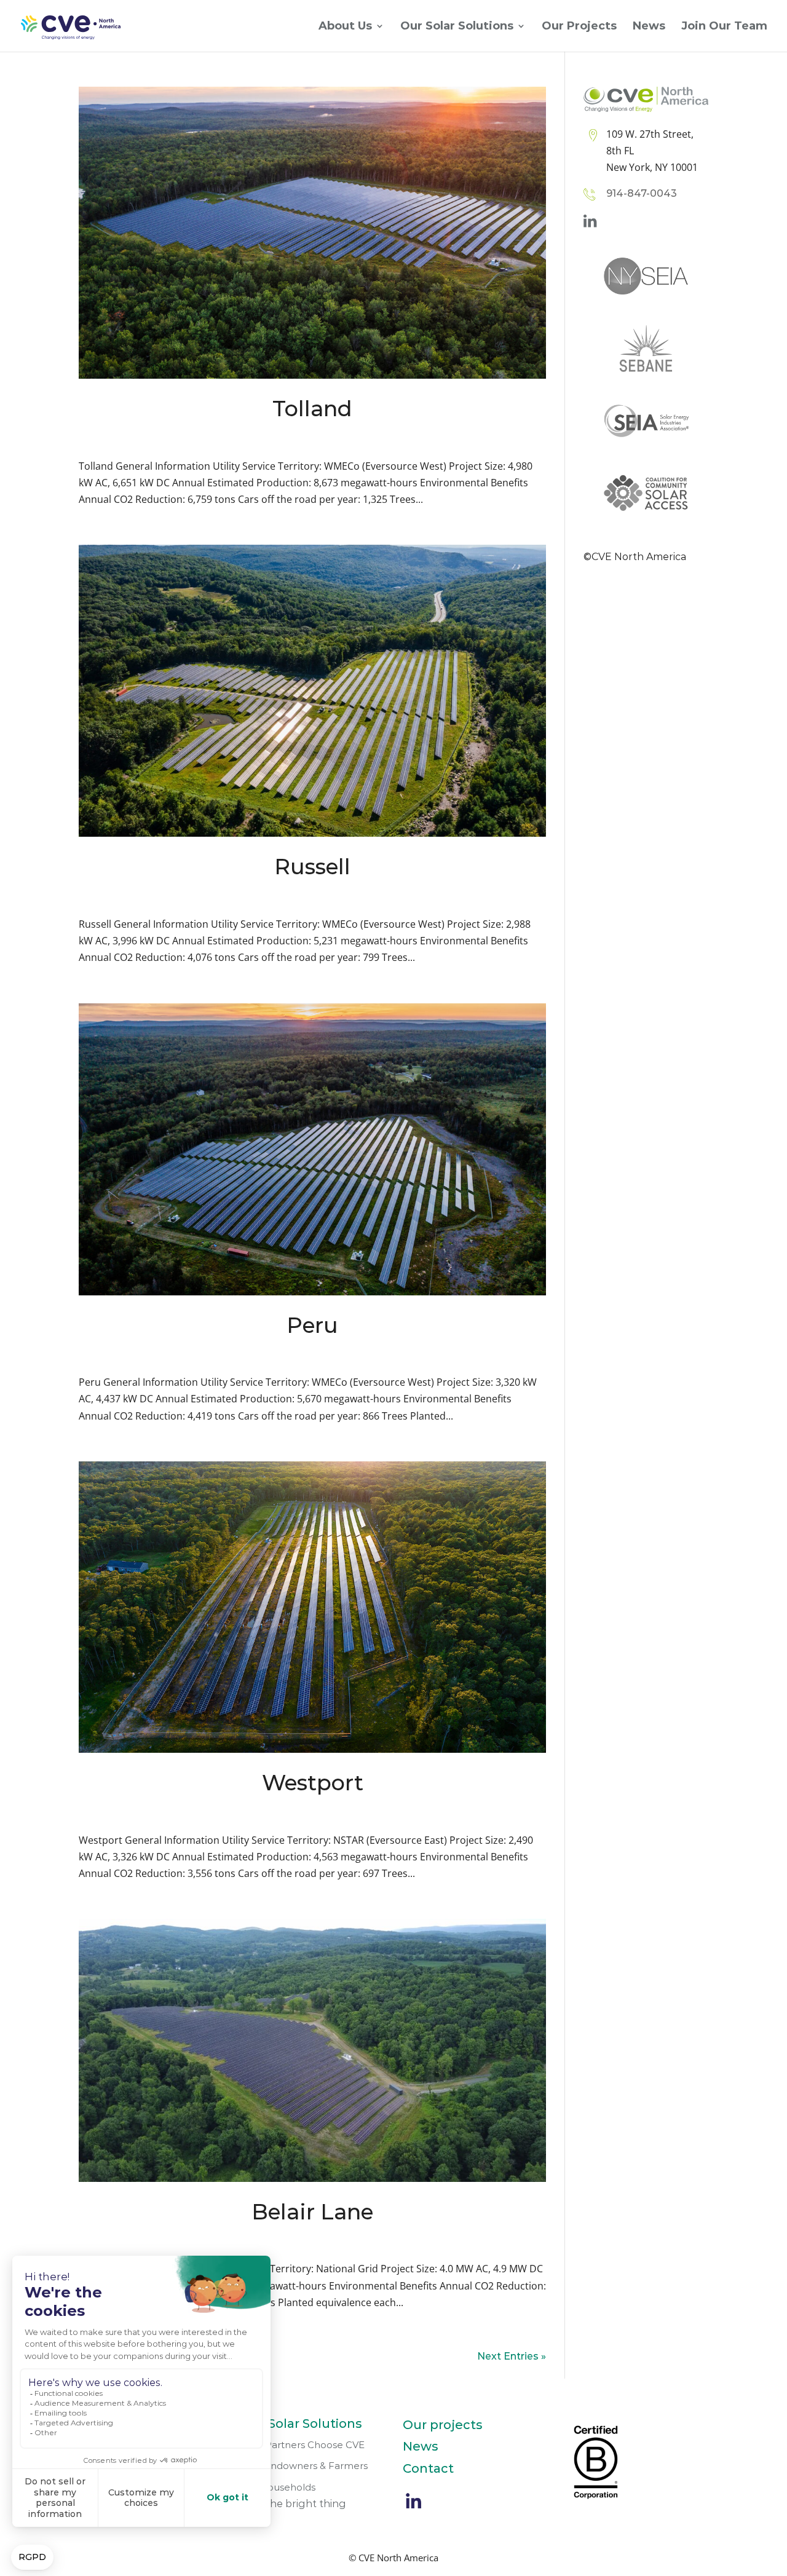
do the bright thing (298, 2504)
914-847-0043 (642, 193)
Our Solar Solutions (457, 27)
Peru (312, 1325)
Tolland (312, 409)
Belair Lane (312, 2212)
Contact (428, 2468)
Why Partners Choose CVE (303, 2445)
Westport (313, 1783)
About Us (345, 27)
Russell (312, 867)
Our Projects (579, 27)
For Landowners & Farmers (304, 2466)
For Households (278, 2487)
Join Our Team (724, 27)
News (649, 27)
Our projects (443, 2425)
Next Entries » (512, 2356)
